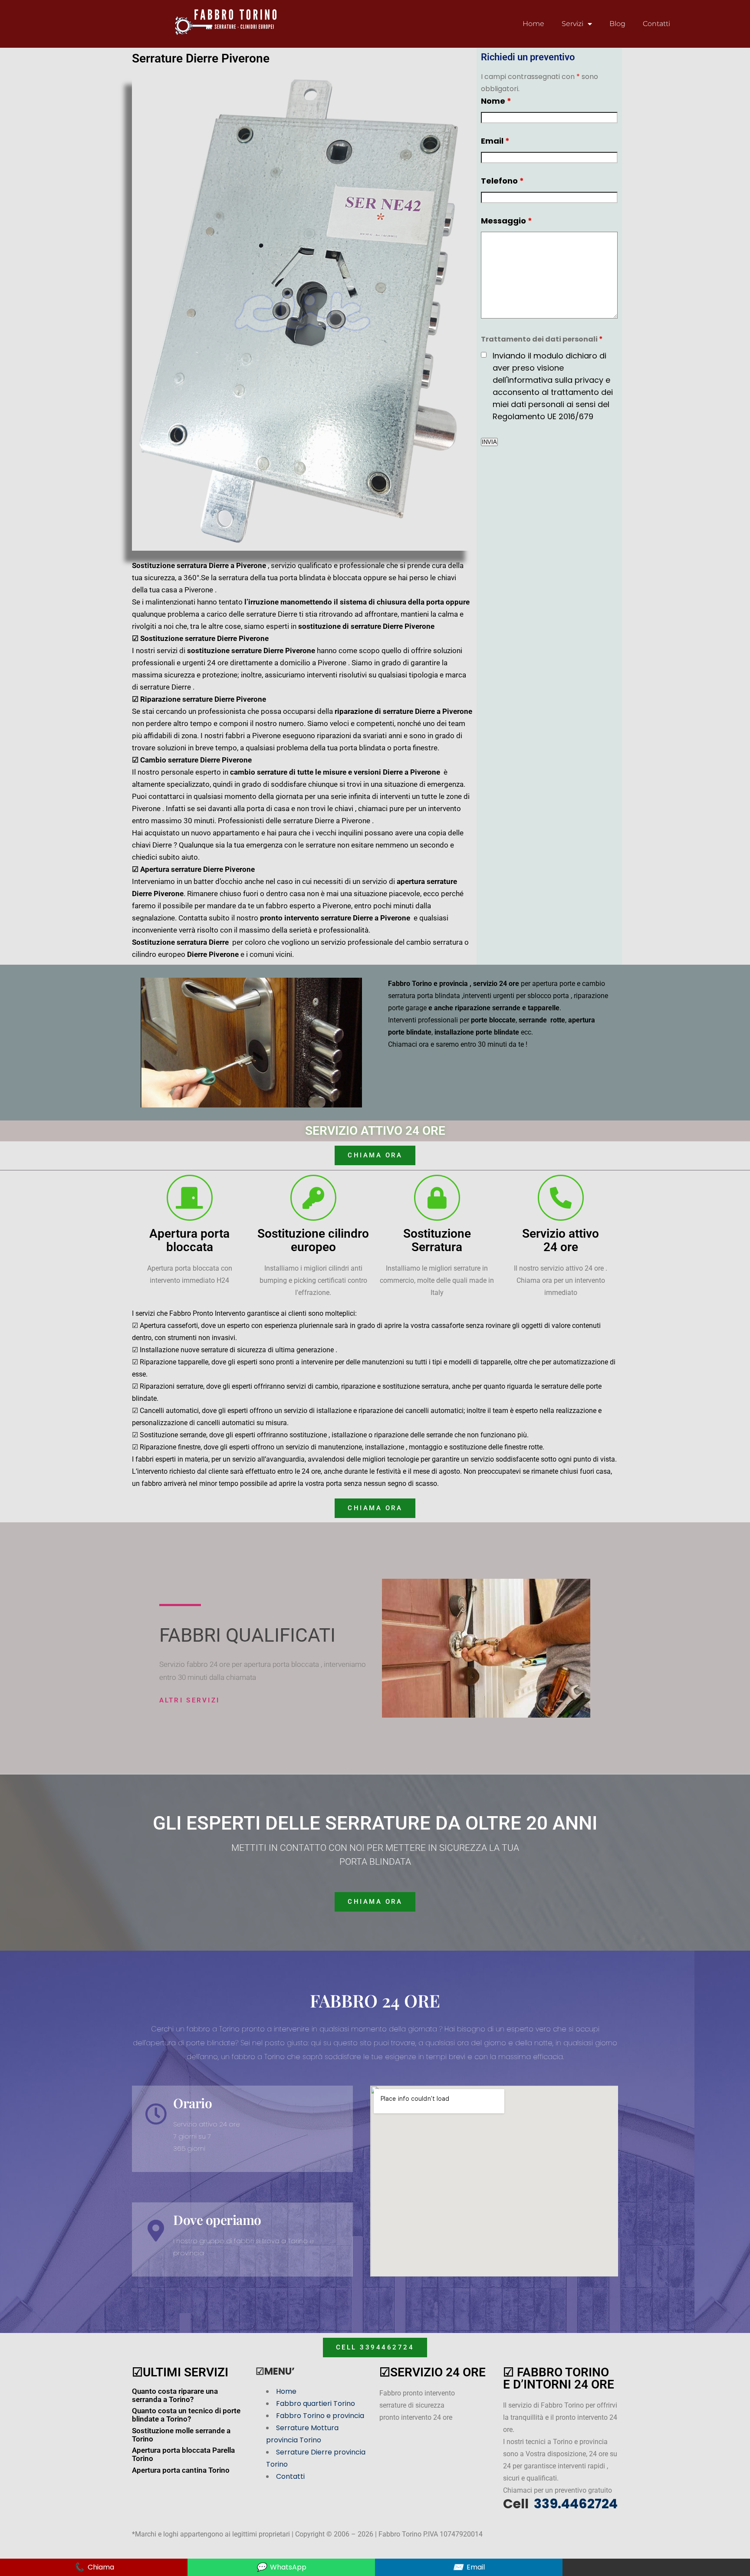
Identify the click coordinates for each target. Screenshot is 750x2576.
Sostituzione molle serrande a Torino (181, 2435)
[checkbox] (484, 355)
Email (495, 141)
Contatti (656, 24)
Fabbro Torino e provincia (320, 2416)
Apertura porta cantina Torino (181, 2470)
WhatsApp (281, 2567)
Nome (496, 101)
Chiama (94, 2567)
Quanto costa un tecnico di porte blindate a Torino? (186, 2415)
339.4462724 (574, 2504)
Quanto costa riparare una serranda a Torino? (175, 2395)
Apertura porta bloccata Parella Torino (183, 2454)
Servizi (572, 24)
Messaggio (507, 221)
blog (617, 24)
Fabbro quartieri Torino (316, 2403)
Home (533, 24)
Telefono (502, 181)
